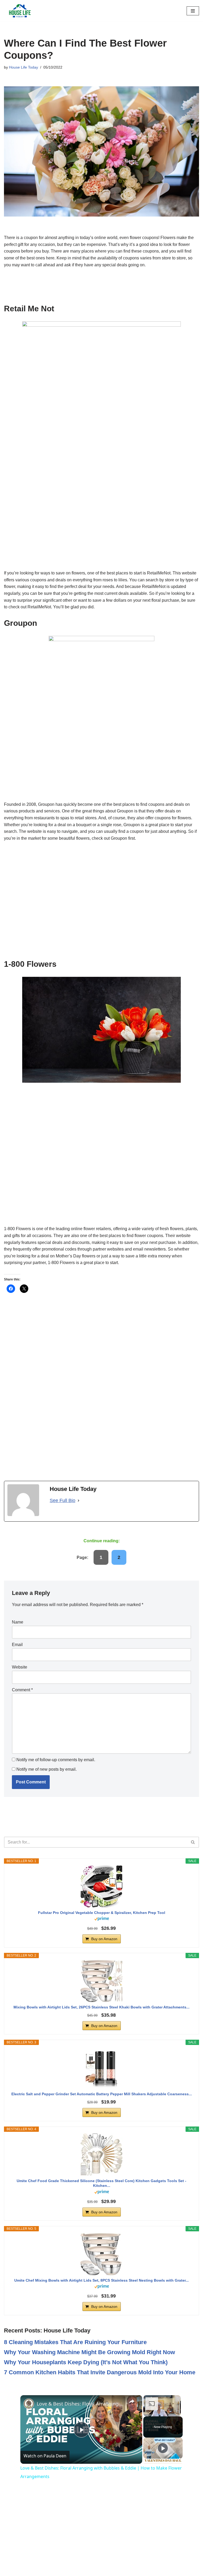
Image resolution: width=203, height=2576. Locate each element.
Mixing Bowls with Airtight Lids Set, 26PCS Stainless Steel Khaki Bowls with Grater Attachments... (101, 2007)
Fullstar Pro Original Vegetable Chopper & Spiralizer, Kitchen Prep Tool (102, 1913)
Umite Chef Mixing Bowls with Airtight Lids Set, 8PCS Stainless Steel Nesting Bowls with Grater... (101, 2280)
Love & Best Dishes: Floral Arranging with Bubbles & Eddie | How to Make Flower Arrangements (80, 2404)
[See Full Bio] (79, 1501)
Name (18, 1622)
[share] (132, 2401)
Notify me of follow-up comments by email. (56, 1760)
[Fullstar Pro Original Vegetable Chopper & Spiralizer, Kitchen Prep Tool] (101, 1886)
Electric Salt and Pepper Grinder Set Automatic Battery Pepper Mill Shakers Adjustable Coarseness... (102, 2094)
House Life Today (24, 67)
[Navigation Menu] (193, 11)
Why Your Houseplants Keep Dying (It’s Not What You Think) (86, 2362)
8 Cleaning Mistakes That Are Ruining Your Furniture (75, 2342)
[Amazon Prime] (102, 1919)
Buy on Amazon (104, 1939)
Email (17, 1645)
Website (20, 1667)
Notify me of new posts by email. (47, 1769)
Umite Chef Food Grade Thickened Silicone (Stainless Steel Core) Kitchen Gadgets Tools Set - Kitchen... (101, 2183)
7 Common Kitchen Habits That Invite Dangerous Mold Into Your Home (100, 2372)
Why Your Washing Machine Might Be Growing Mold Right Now (89, 2352)
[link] (29, 2404)
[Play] (163, 2448)
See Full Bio (63, 1500)
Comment (22, 1690)
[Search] (193, 1842)
